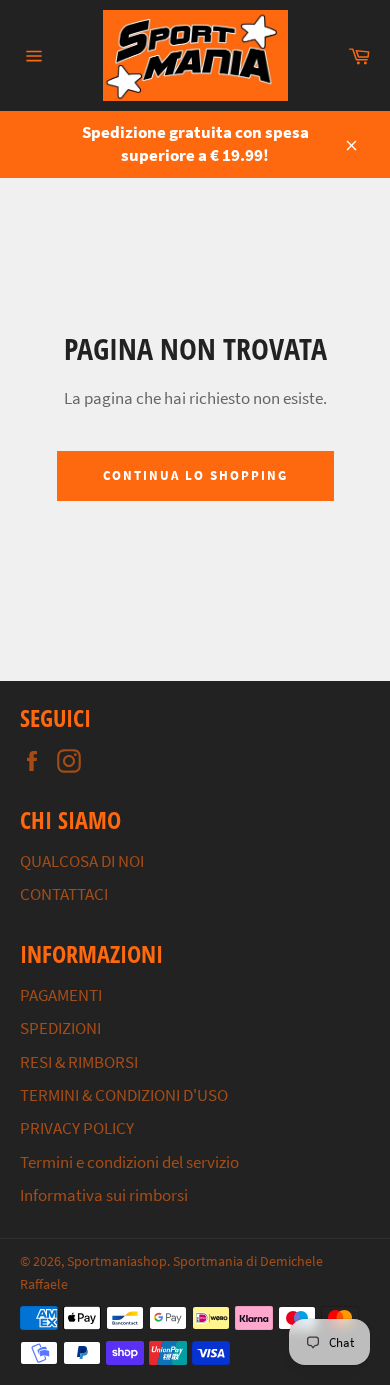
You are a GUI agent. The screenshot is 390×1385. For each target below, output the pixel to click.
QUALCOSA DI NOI (82, 861)
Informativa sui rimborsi (104, 1195)
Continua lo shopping (195, 475)
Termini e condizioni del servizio (129, 1162)
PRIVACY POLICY (77, 1128)
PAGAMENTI (61, 995)
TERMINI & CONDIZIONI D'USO (124, 1095)
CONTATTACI (64, 894)
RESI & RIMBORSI (79, 1062)
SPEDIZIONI (60, 1028)
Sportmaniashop (117, 1261)
